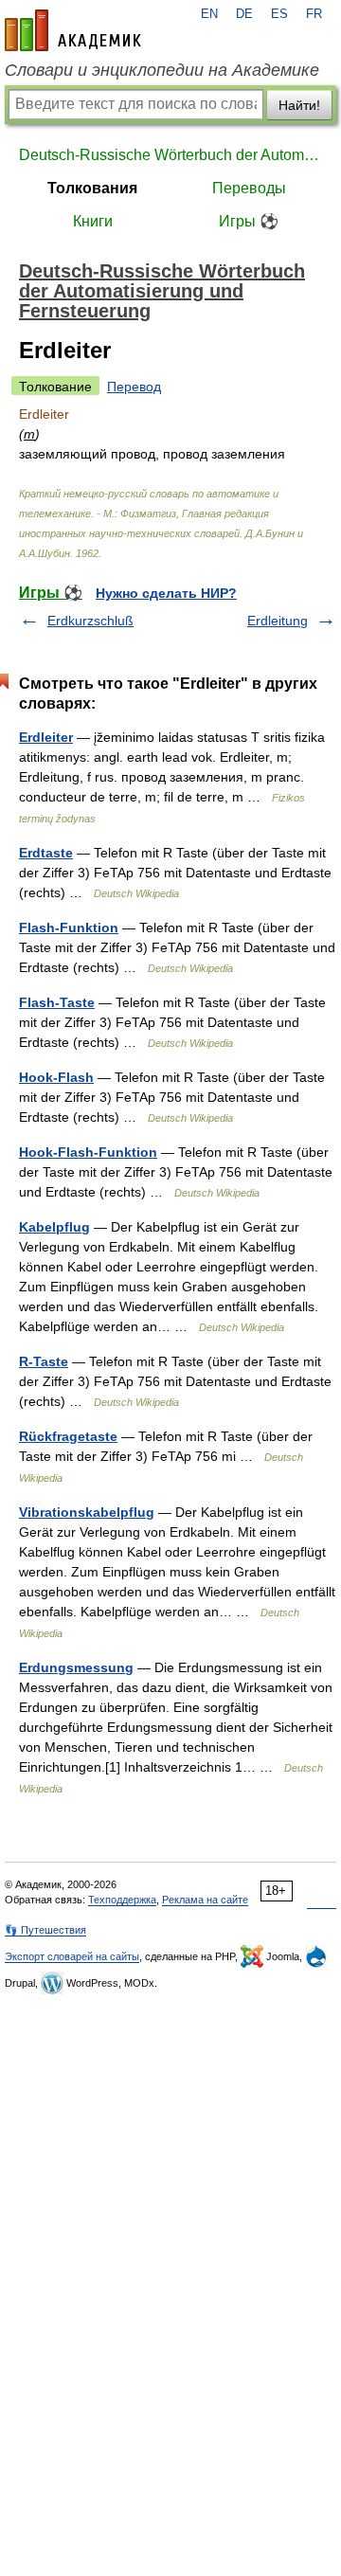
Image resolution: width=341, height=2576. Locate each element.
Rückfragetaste (68, 1436)
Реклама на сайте (205, 1900)
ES (279, 14)
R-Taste (44, 1361)
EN (209, 14)
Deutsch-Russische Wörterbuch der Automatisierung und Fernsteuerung (170, 155)
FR (314, 14)
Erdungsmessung (76, 1667)
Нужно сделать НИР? (166, 593)
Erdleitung (278, 621)
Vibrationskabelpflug (87, 1512)
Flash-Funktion (69, 928)
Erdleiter (46, 737)
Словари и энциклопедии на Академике (162, 70)
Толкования (92, 188)
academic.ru (73, 30)
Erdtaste (46, 853)
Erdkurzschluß (90, 621)
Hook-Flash (56, 1077)
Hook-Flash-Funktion (88, 1152)
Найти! (299, 105)
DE (244, 14)
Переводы (249, 188)
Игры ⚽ (249, 221)
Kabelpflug (54, 1227)
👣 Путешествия (45, 1930)
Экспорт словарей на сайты (72, 1956)
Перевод (134, 387)
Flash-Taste (57, 1002)
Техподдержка (122, 1900)
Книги (93, 221)
